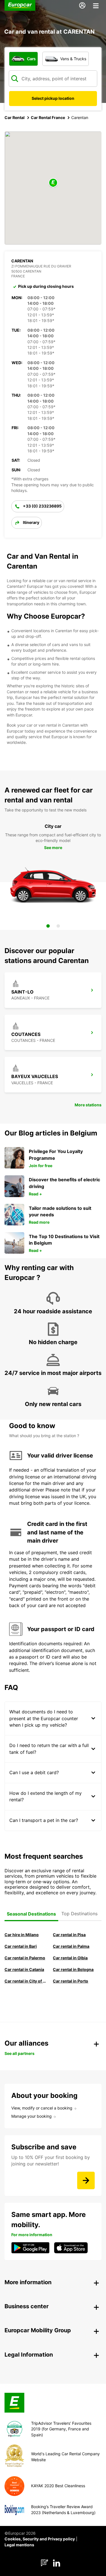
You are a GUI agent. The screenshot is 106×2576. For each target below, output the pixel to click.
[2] (58, 926)
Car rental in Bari (21, 1946)
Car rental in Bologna (73, 1969)
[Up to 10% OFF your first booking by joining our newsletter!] (86, 2180)
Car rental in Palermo (25, 1958)
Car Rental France (48, 117)
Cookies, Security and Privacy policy (40, 2539)
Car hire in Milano (22, 1935)
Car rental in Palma (71, 1946)
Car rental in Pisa (69, 1935)
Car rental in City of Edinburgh (26, 1981)
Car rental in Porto (71, 1981)
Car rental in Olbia (70, 1958)
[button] (53, 183)
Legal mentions (19, 2545)
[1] (48, 926)
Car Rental (15, 117)
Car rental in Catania (24, 1969)
